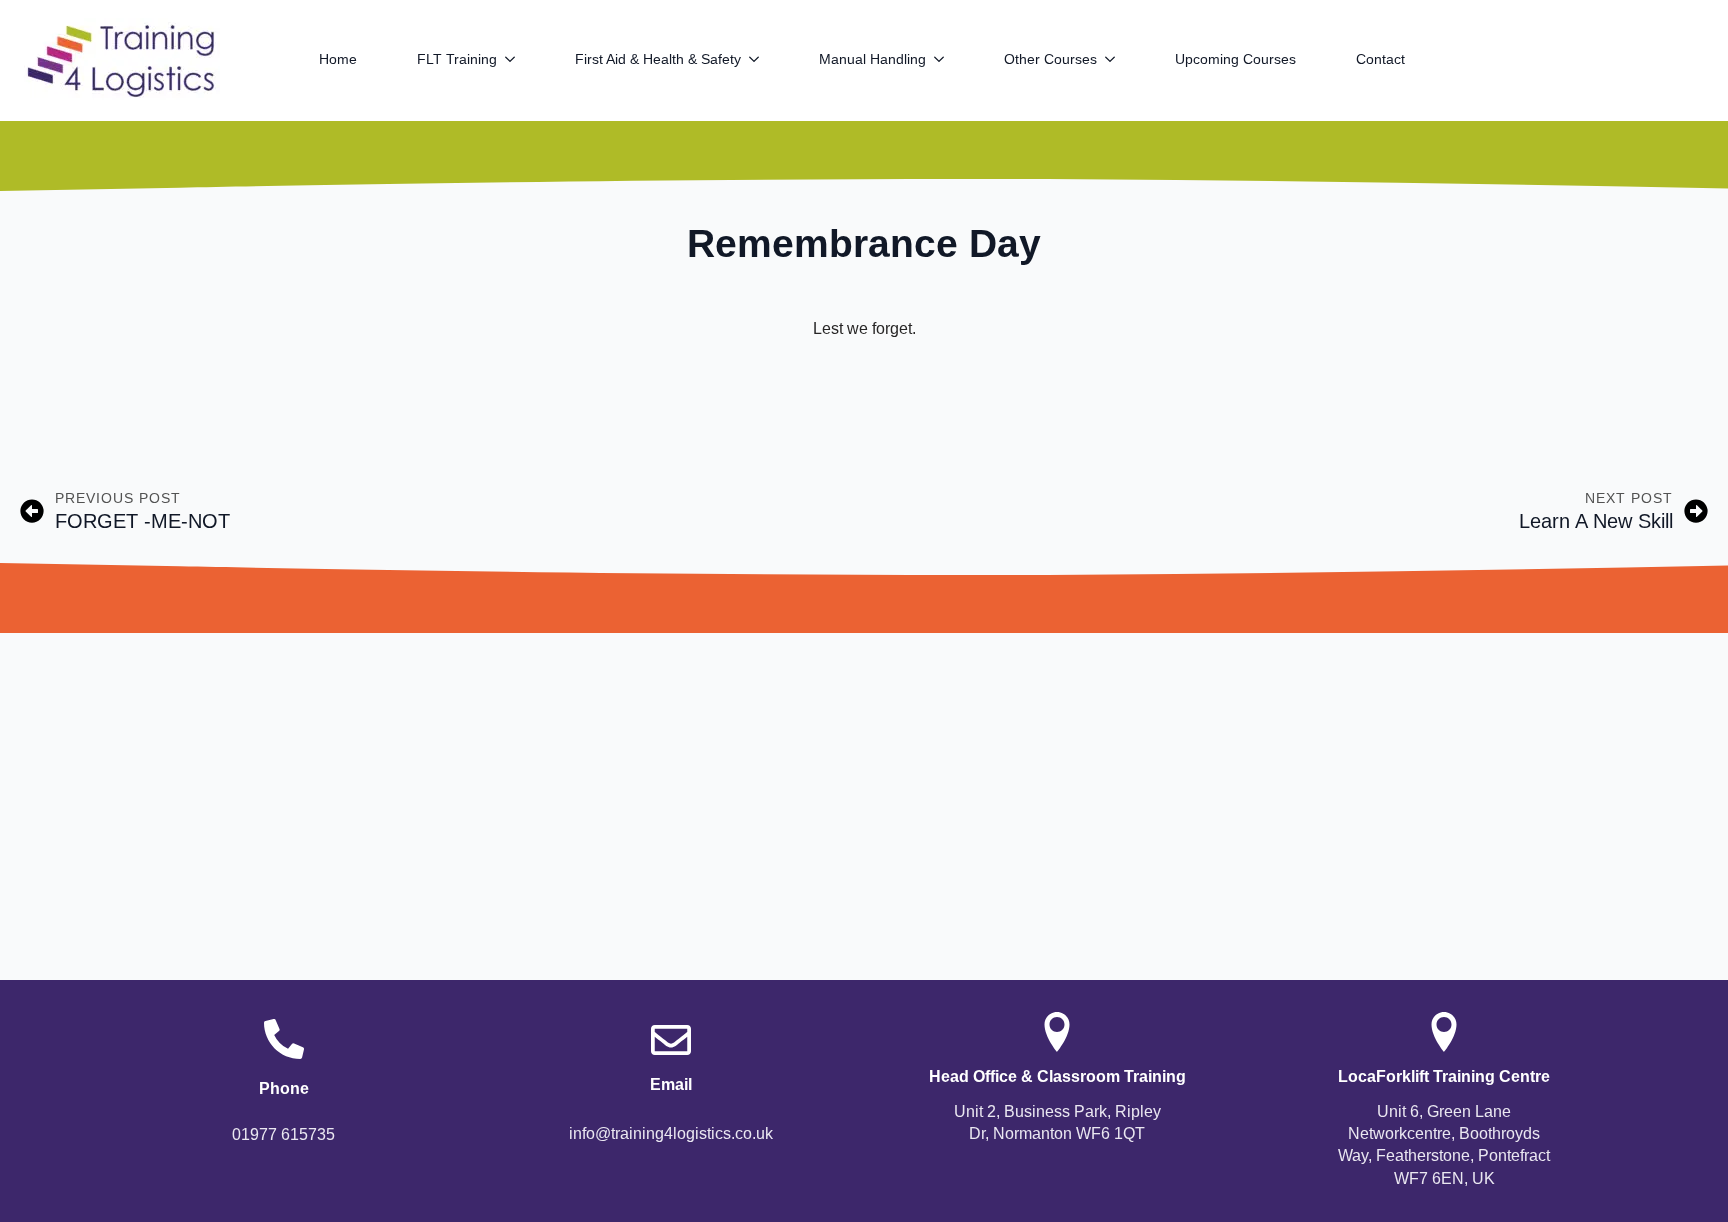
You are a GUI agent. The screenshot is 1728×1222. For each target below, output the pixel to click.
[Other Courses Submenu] (1121, 59)
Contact (1380, 59)
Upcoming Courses (1235, 59)
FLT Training (457, 59)
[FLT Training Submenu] (521, 59)
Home (338, 59)
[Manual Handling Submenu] (950, 59)
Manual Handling (872, 59)
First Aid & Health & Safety (658, 59)
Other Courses (1050, 59)
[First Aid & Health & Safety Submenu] (765, 59)
